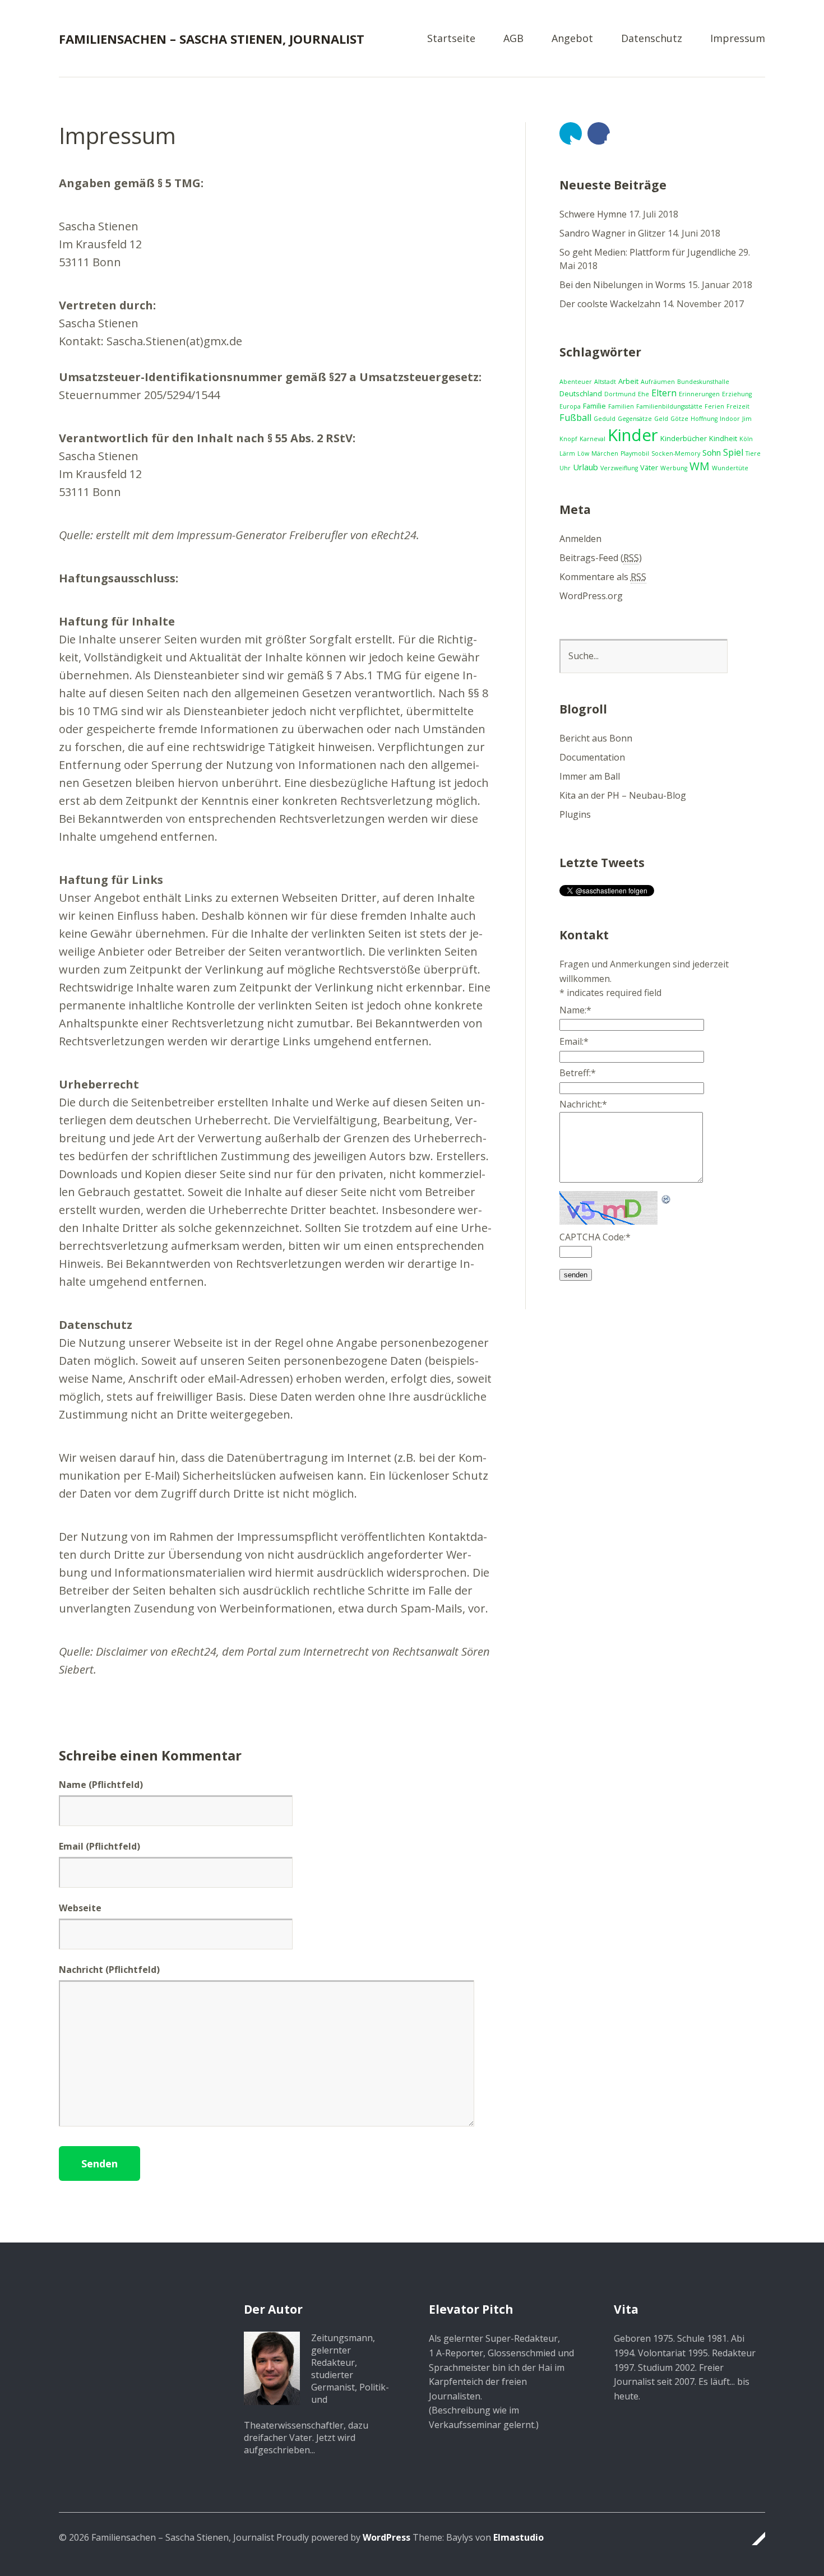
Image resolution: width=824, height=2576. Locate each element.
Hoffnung (704, 419)
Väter (649, 467)
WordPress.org (591, 596)
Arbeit (628, 381)
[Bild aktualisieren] (666, 1198)
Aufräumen (658, 382)
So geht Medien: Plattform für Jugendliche (648, 252)
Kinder (633, 435)
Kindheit (723, 438)
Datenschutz (652, 39)
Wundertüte (730, 468)
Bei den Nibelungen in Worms (622, 285)
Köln (746, 439)
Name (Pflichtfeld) (101, 1785)
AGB (513, 39)
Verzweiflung (619, 468)
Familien (621, 406)
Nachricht (109, 1970)
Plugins (575, 814)
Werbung (674, 468)
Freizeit (738, 406)
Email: (574, 1041)
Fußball (575, 418)
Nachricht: (583, 1104)
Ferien (714, 406)
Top (753, 2538)
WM (700, 466)
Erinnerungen (699, 394)
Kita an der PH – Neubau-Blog (623, 795)
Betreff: (578, 1073)
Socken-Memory (676, 453)
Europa (570, 406)
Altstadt (605, 382)
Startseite (451, 39)
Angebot (572, 39)
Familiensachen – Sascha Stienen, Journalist (212, 39)
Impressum (738, 39)
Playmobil (635, 453)
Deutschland (581, 393)
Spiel (733, 452)
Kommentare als (603, 577)
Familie (594, 406)
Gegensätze (635, 419)
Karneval (592, 439)
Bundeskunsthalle (703, 382)
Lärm (567, 453)
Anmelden (580, 539)
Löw (583, 453)
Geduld (605, 419)
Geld (661, 419)
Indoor (730, 419)
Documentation (592, 757)
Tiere (753, 453)
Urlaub (585, 467)
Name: (575, 1010)
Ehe (644, 394)
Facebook (599, 133)
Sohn (712, 452)
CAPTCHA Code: (595, 1237)
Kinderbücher (684, 438)
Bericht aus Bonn (596, 738)
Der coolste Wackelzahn (610, 304)
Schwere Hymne (593, 214)
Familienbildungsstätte (669, 406)
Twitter (571, 133)
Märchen (605, 453)
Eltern (664, 393)
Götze (679, 419)
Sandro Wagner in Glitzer (612, 233)
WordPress (386, 2537)
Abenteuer (576, 382)
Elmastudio (519, 2537)
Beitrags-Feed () (601, 558)
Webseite (80, 1908)
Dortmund (620, 394)
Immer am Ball (590, 776)
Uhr (565, 468)
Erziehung (737, 394)
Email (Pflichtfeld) (99, 1846)
